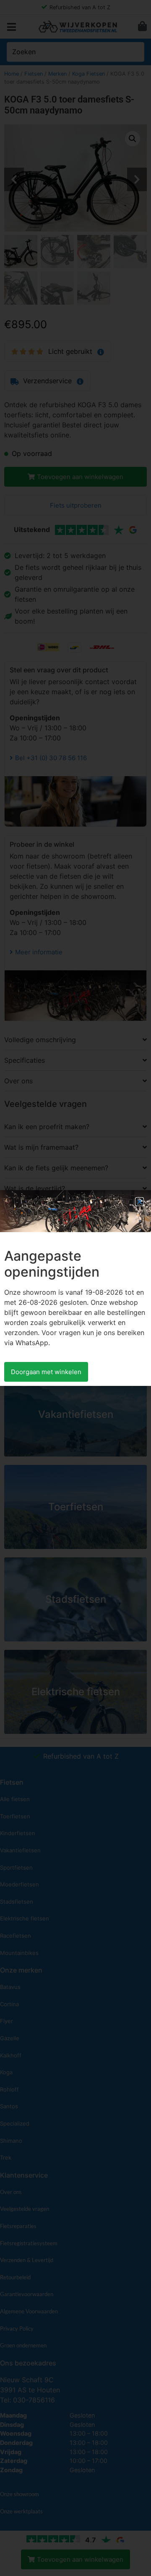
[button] (139, 1202)
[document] (75, 1288)
